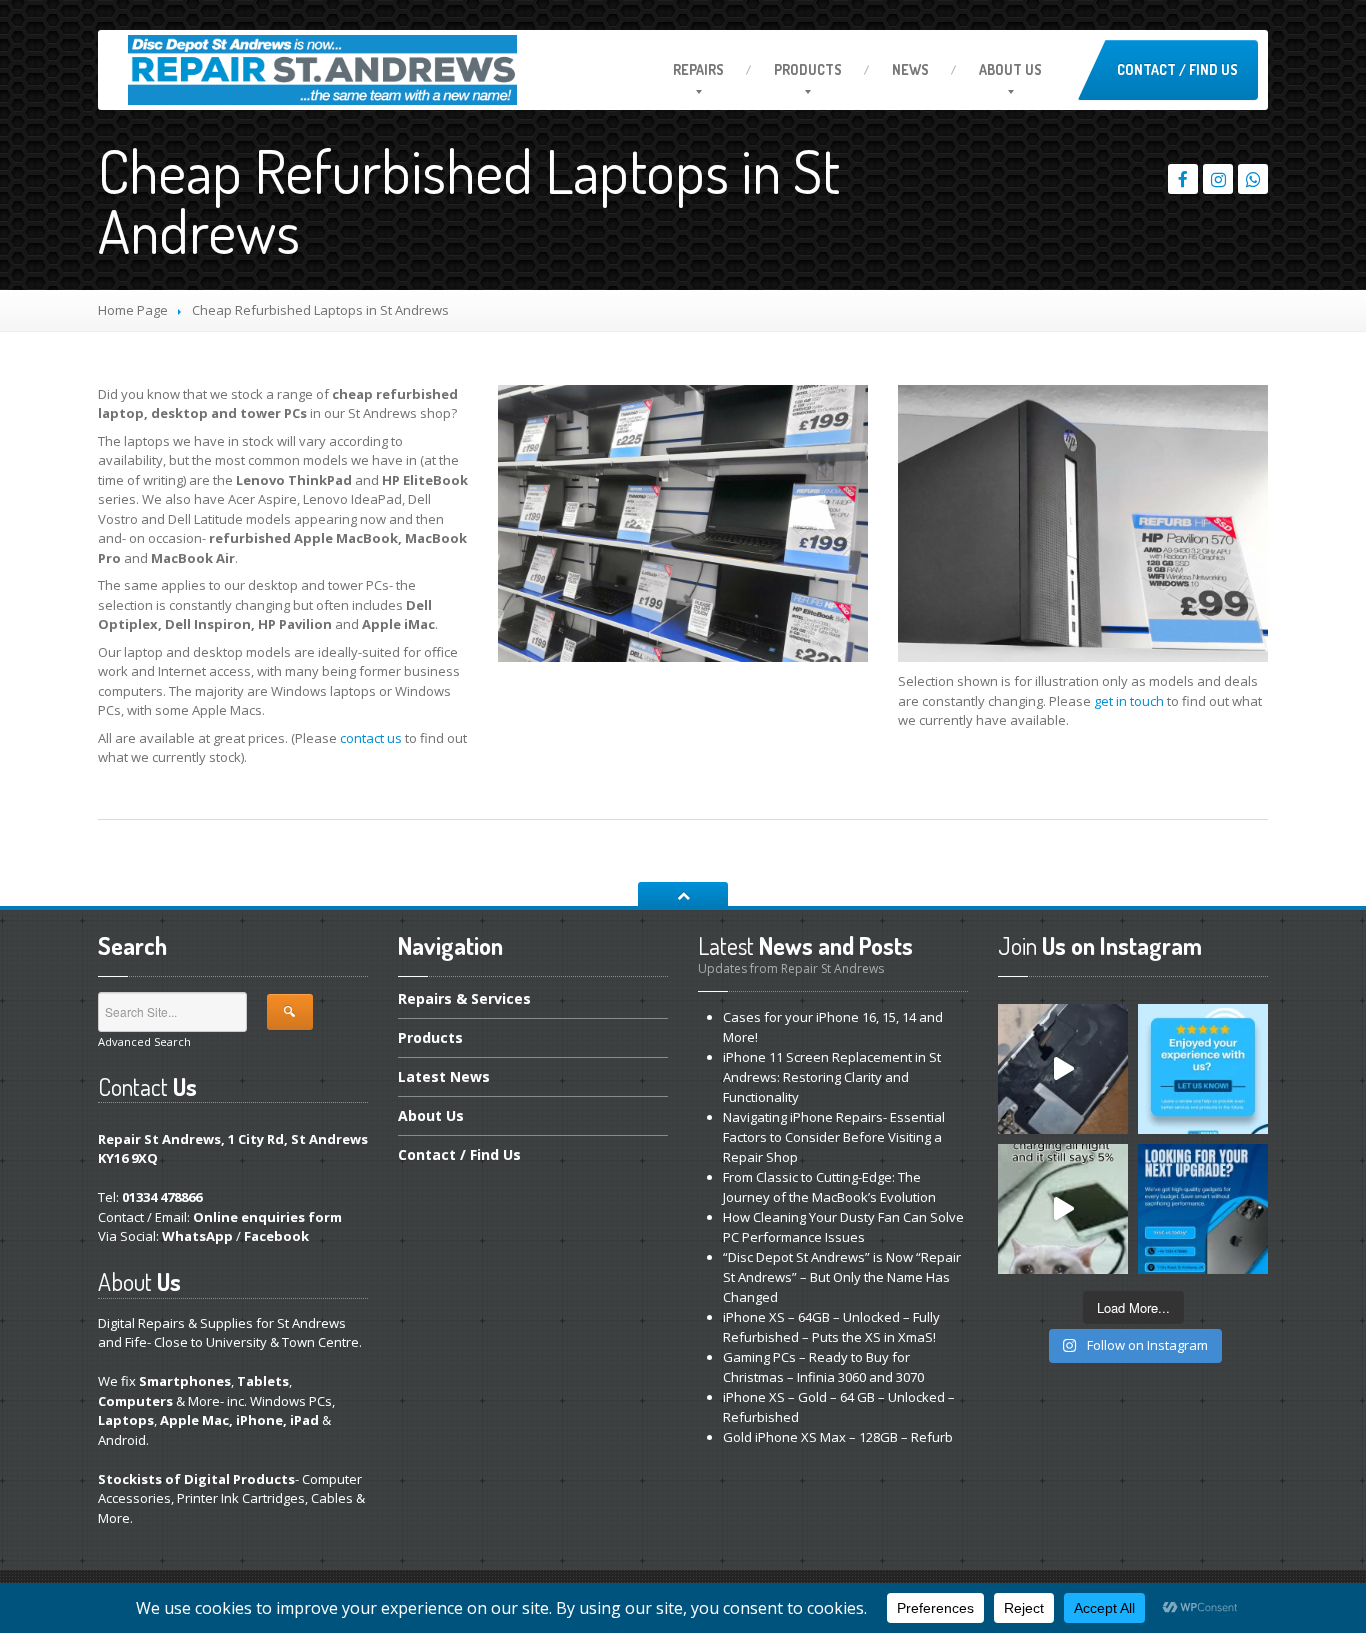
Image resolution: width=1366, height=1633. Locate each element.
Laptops (126, 1420)
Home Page (133, 310)
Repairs (698, 69)
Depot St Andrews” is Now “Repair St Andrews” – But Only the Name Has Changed (842, 1277)
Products (808, 69)
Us (1010, 69)
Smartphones (185, 1381)
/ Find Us (459, 1154)
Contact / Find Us (1177, 69)
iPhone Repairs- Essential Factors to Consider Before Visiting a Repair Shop (834, 1137)
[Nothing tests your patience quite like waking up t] (1063, 1209)
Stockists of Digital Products (196, 1479)
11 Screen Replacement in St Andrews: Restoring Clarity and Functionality (832, 1077)
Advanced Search (144, 1041)
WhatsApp (197, 1236)
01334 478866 (162, 1197)
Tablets (263, 1381)
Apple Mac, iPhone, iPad (239, 1420)
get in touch (1129, 701)
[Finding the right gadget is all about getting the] (1203, 1209)
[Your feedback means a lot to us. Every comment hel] (1203, 1069)
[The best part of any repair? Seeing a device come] (1063, 1069)
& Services (464, 1000)
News (910, 69)
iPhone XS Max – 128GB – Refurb (838, 1437)
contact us (371, 738)
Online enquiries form (267, 1217)
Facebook (276, 1236)
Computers (135, 1401)
